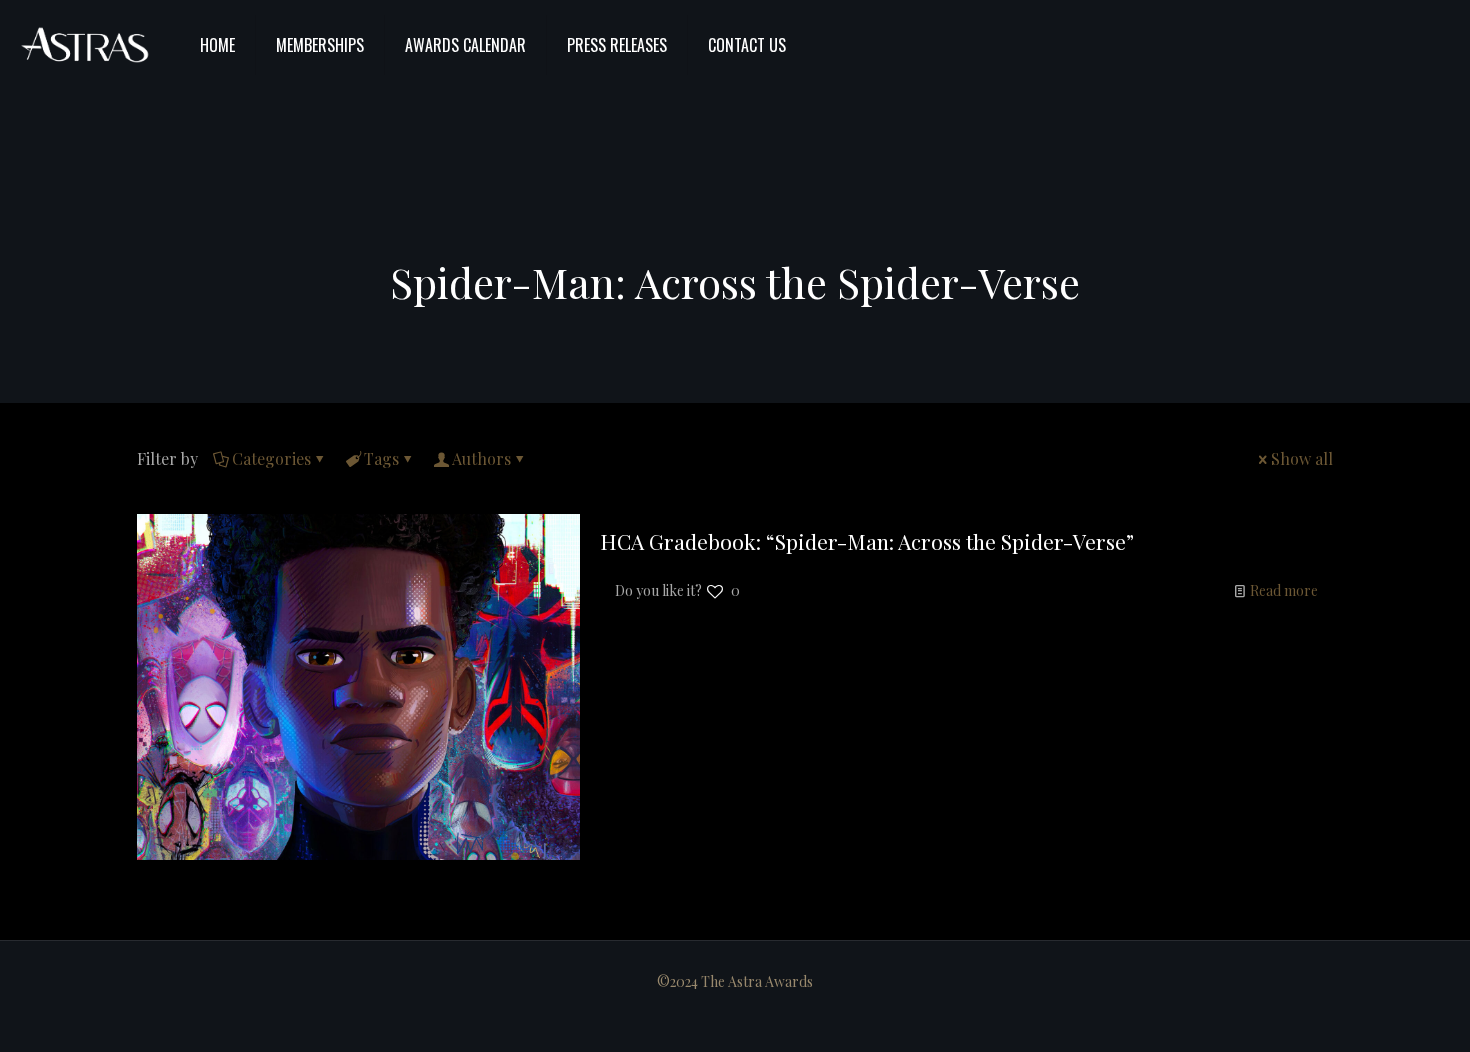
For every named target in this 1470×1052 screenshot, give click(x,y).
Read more (1284, 590)
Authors (481, 458)
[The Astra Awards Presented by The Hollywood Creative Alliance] (85, 45)
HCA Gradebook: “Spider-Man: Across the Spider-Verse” (867, 541)
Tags (381, 458)
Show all (1302, 458)
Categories (271, 458)
